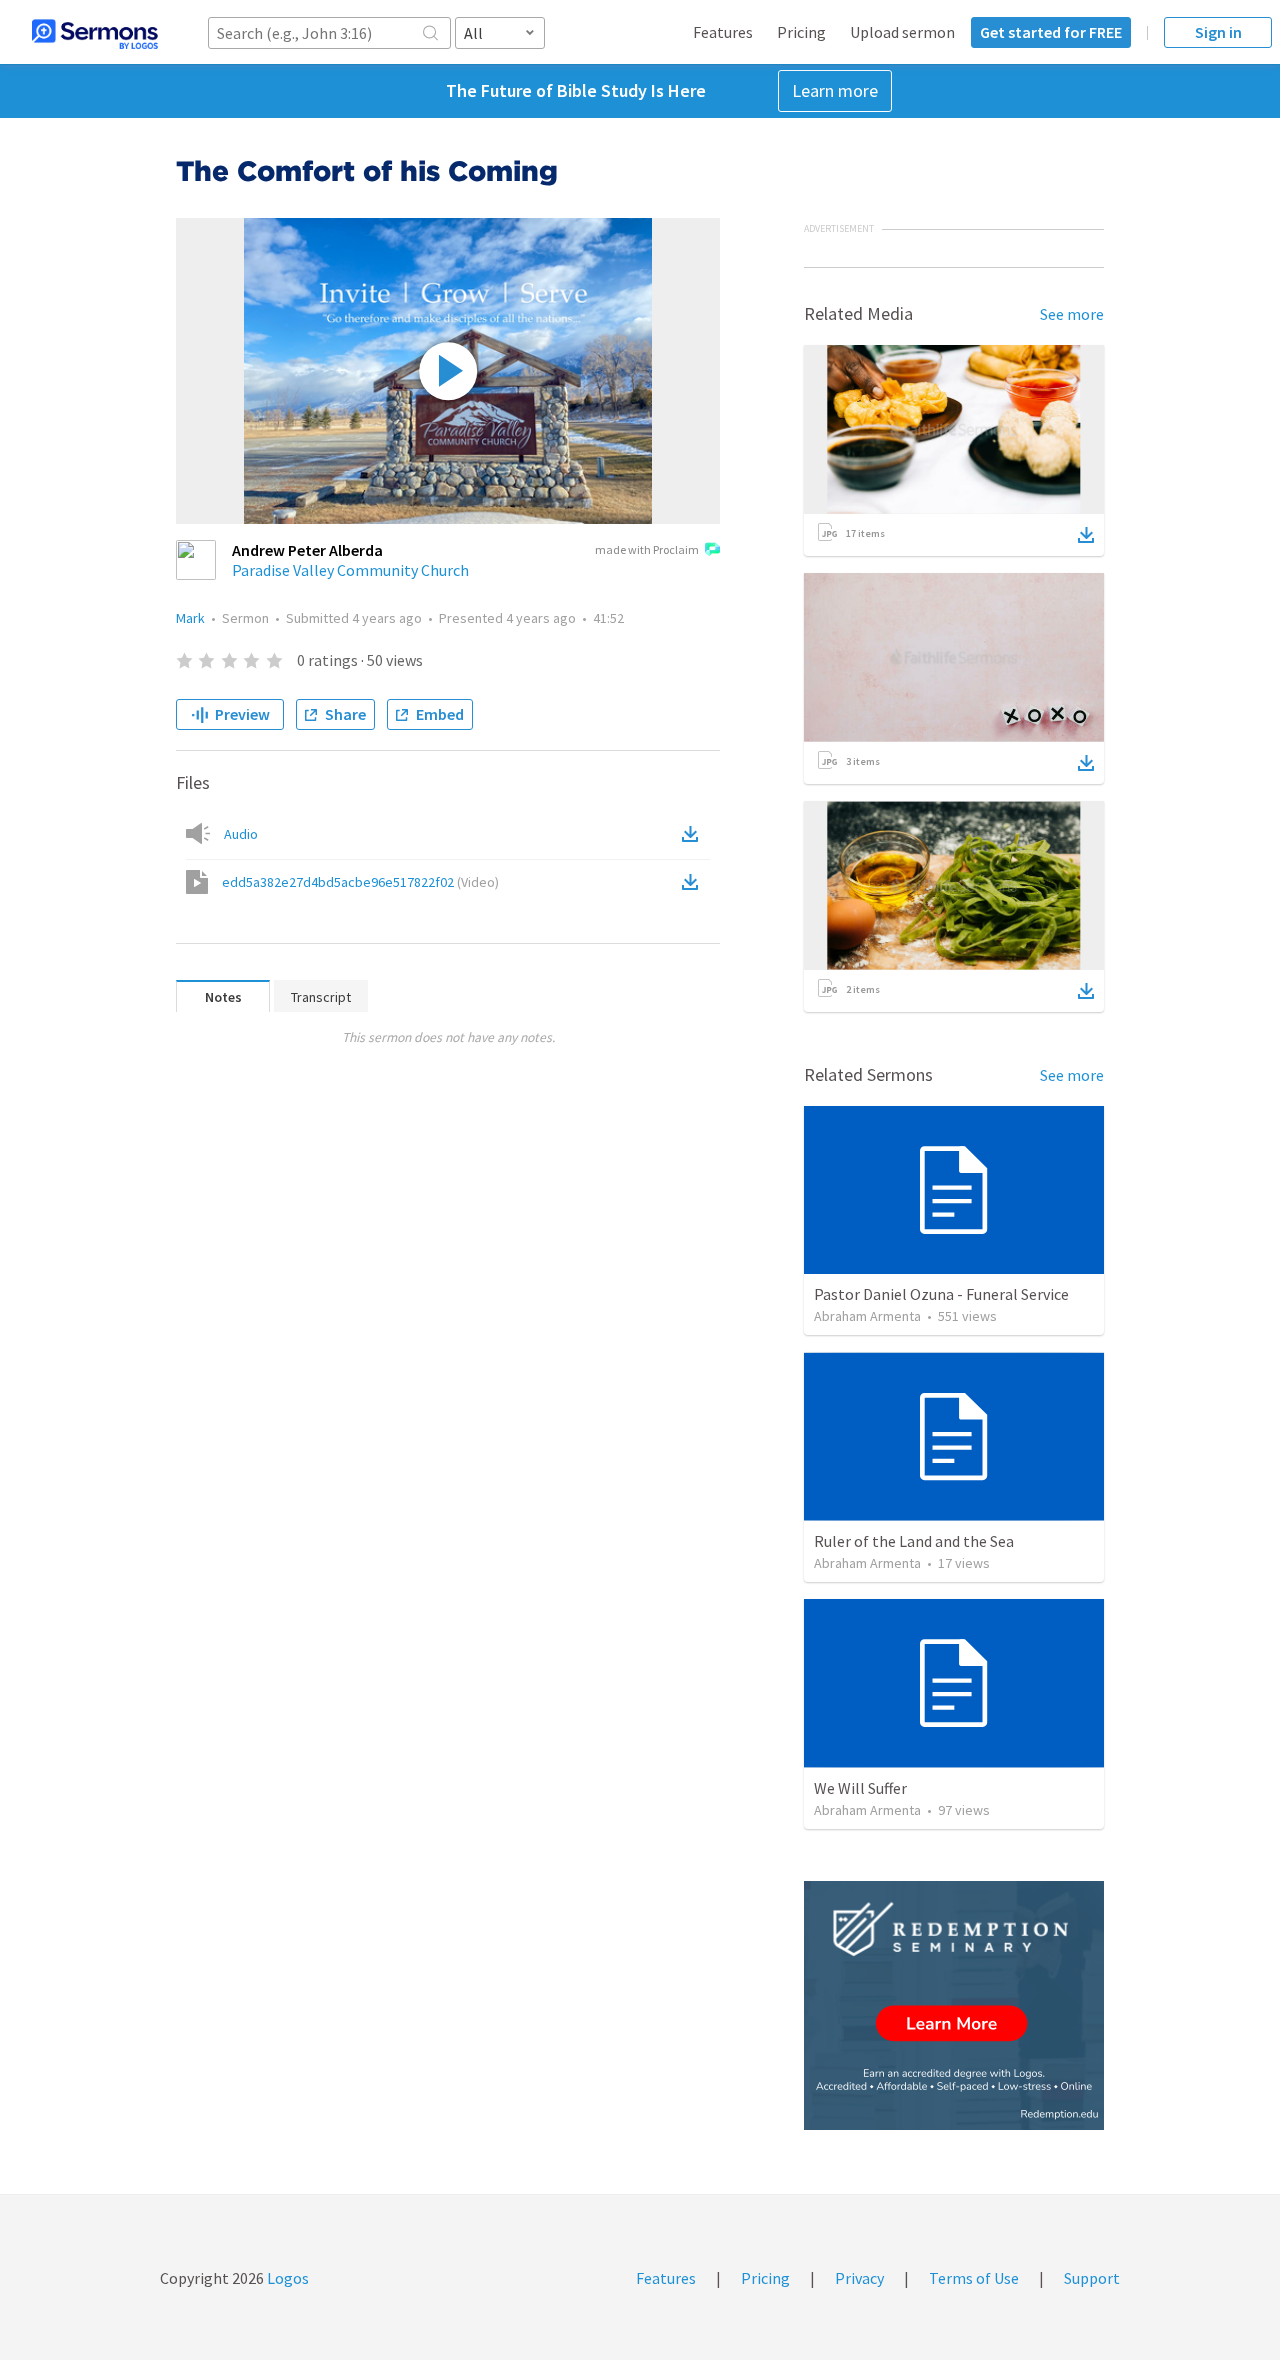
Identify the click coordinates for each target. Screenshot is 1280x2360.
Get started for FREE (1051, 32)
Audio (241, 834)
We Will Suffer (860, 1788)
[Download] (1086, 535)
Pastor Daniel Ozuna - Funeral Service (941, 1294)
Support (1092, 2278)
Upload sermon (902, 32)
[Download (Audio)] (694, 834)
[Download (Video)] (694, 882)
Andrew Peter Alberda (307, 550)
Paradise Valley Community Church (350, 570)
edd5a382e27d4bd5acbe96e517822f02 (360, 882)
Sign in (1218, 32)
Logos (286, 2278)
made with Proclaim (647, 549)
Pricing (801, 32)
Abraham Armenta (867, 1316)
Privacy (859, 2278)
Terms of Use (974, 2278)
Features (723, 32)
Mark (190, 618)
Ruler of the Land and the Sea (914, 1541)
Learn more (835, 90)
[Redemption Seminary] (954, 2005)
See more (1072, 314)
